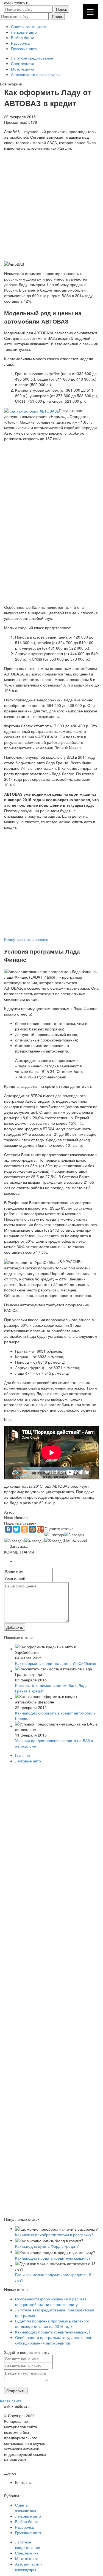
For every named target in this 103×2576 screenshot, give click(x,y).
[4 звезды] (34, 1541)
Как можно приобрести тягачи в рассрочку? (54, 2235)
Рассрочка (20, 43)
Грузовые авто (24, 49)
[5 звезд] (53, 1541)
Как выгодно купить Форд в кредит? (47, 2246)
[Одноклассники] (24, 1529)
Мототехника (23, 69)
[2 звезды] (74, 1535)
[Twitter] (16, 1529)
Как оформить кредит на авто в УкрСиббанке (56, 1663)
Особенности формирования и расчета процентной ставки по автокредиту (51, 2302)
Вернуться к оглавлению (26, 939)
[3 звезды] (14, 1541)
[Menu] (90, 12)
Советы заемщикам (29, 26)
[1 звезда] (54, 1535)
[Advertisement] (51, 205)
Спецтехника (23, 63)
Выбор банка (23, 37)
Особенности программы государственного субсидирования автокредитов (54, 2340)
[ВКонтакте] (9, 1529)
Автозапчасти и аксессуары (36, 74)
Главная (23, 1755)
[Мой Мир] (32, 1529)
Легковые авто (24, 32)
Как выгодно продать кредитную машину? (53, 2258)
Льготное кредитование (32, 58)
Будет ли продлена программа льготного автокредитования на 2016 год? (52, 2324)
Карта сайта (11, 2401)
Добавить (15, 1627)
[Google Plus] (40, 1529)
